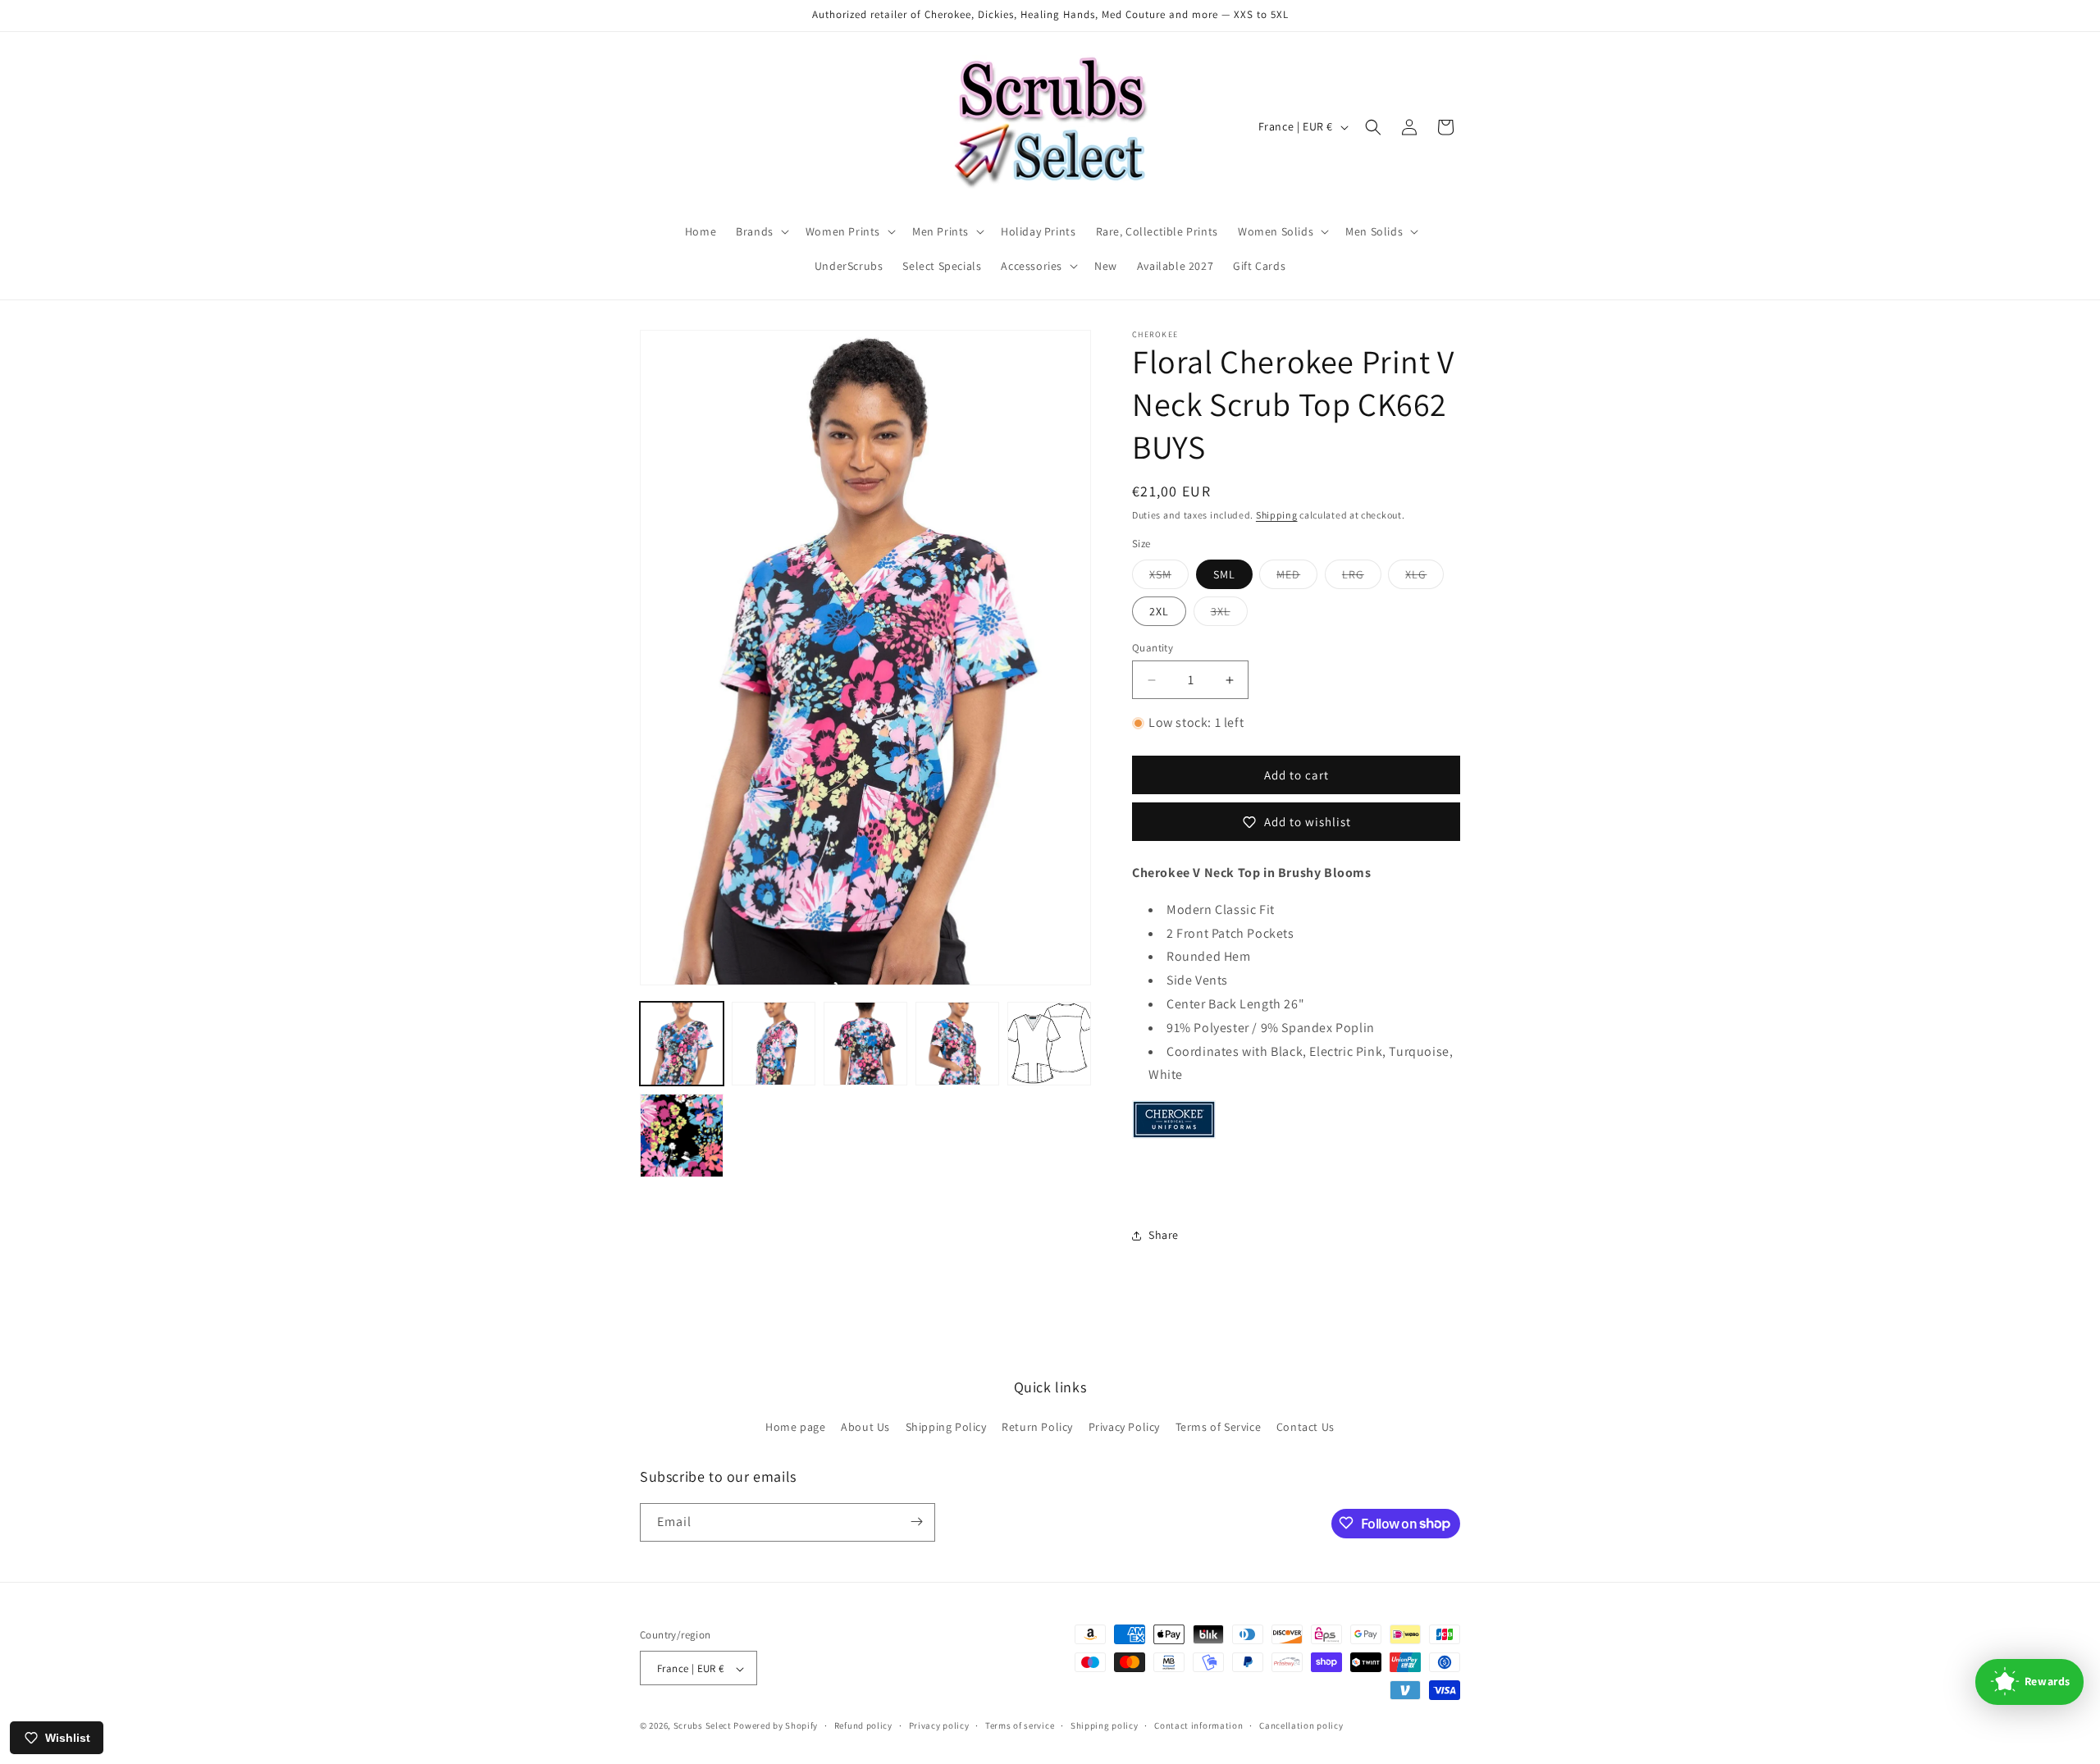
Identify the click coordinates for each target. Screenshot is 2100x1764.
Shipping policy (1105, 1725)
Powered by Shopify (776, 1726)
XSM (1169, 578)
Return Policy (1037, 1428)
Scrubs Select (703, 1726)
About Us (865, 1428)
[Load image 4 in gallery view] (957, 1044)
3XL (1229, 615)
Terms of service (1020, 1725)
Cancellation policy (1301, 1725)
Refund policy (863, 1725)
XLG (1424, 578)
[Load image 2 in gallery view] (774, 1044)
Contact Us (1306, 1428)
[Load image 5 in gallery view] (1049, 1044)
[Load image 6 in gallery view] (682, 1136)
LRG (1362, 578)
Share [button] (1164, 1235)
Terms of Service (1219, 1428)
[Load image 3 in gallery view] (865, 1044)
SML (1224, 574)
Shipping (1277, 515)
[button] (761, 231)
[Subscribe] (916, 1522)
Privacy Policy (1124, 1428)
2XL (1159, 611)
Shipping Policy (946, 1428)
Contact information (1198, 1725)
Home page (795, 1428)
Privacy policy (939, 1725)
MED (1297, 578)
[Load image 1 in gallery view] (682, 1044)
